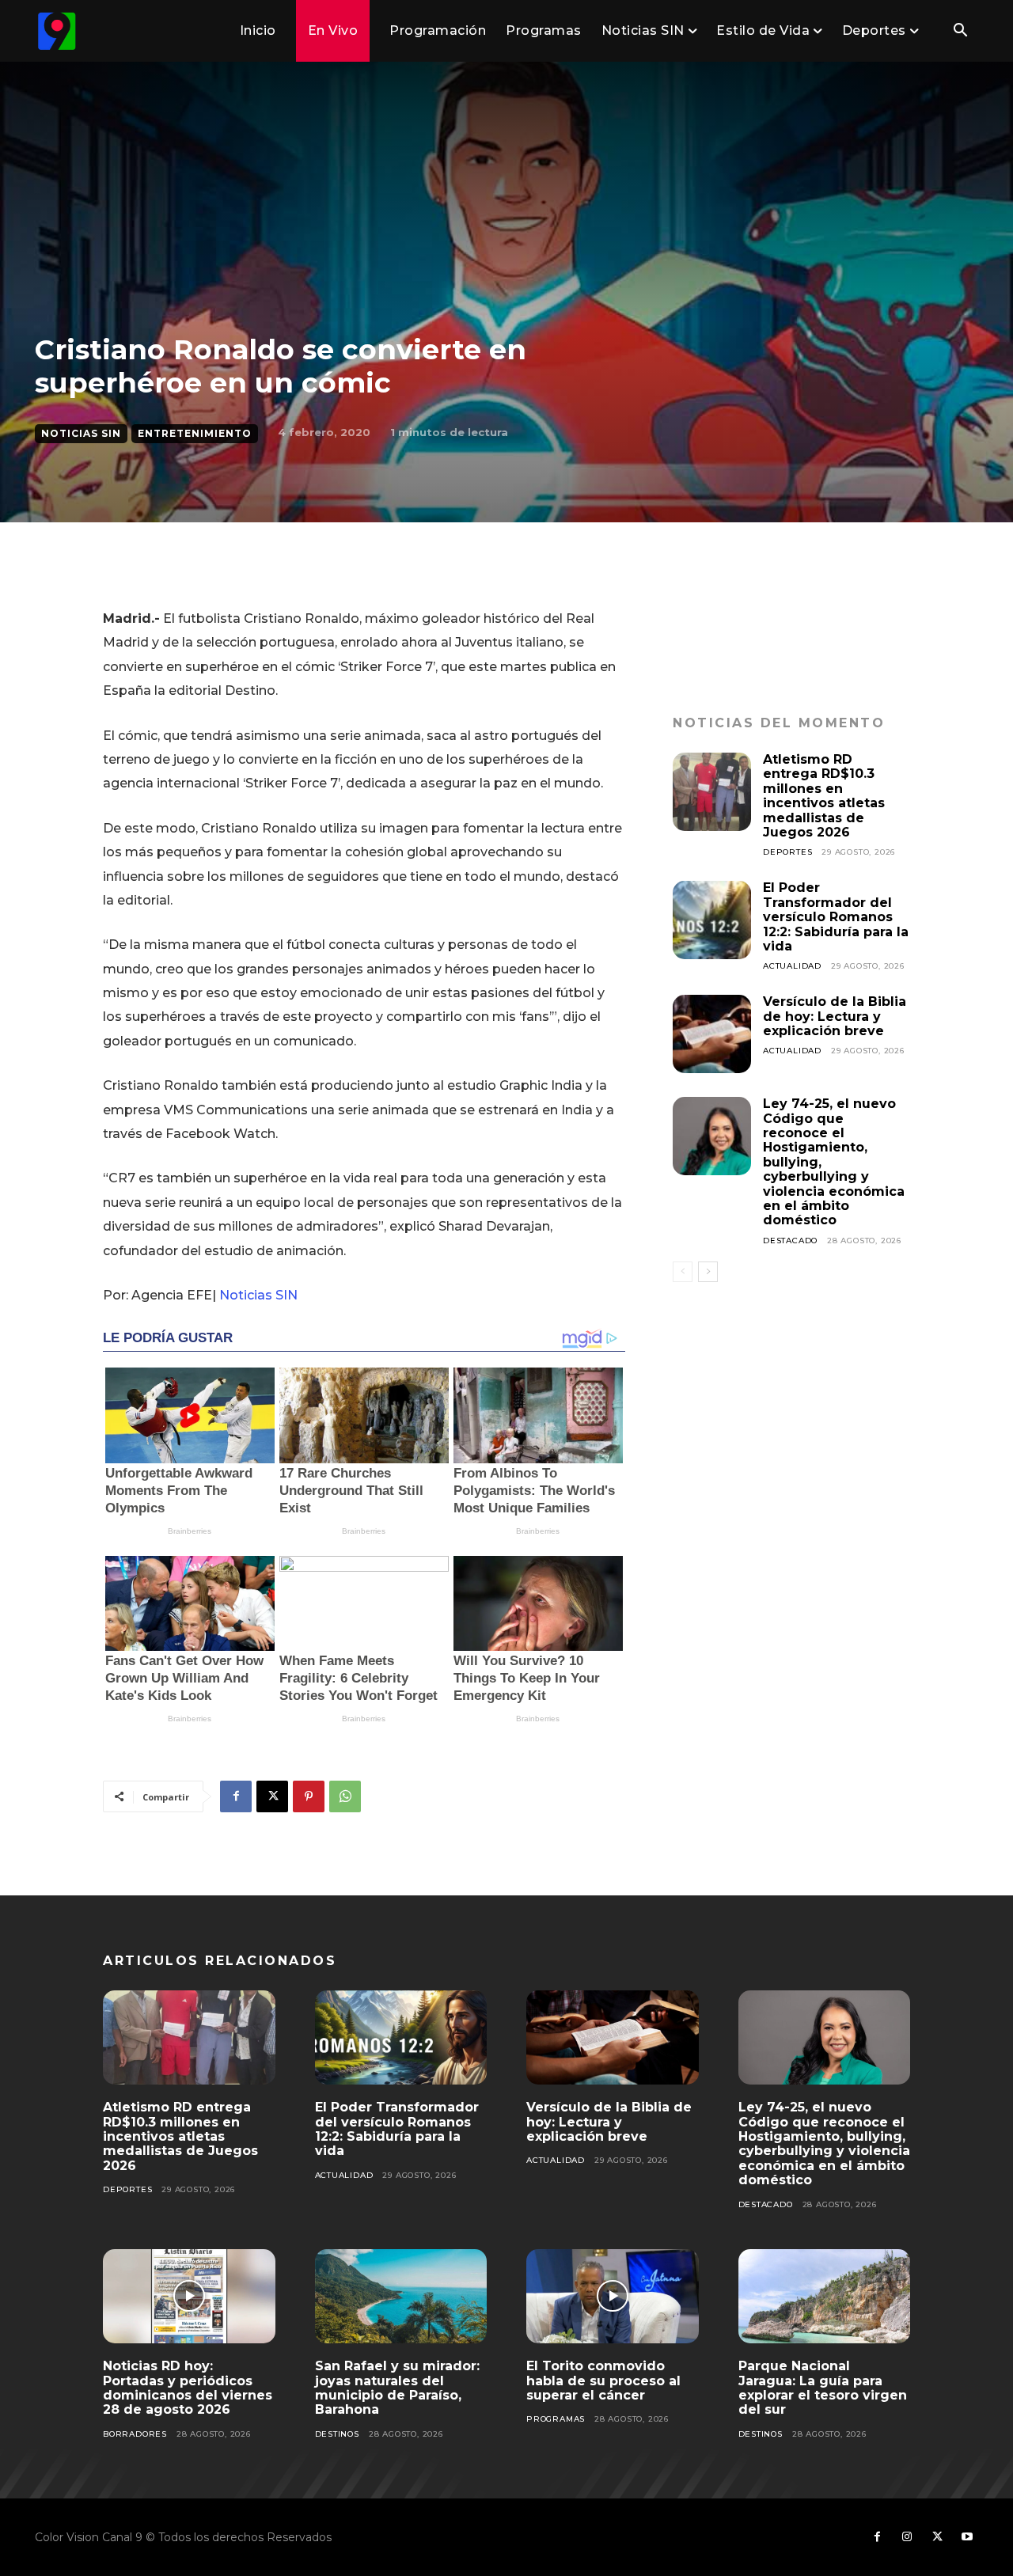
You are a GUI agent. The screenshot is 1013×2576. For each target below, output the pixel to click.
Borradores (135, 2434)
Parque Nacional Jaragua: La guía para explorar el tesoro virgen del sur (823, 2388)
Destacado (790, 1241)
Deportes (787, 852)
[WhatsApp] (345, 1796)
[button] (960, 32)
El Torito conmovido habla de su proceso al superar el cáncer (603, 2381)
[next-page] (708, 1272)
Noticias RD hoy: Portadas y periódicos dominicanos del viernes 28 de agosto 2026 (188, 2388)
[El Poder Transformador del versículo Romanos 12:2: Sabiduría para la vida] (712, 920)
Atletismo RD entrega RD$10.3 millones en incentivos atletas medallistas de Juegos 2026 (824, 796)
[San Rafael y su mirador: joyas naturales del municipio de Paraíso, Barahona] (401, 2297)
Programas (556, 2419)
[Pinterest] (309, 1796)
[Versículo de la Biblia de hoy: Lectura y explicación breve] (712, 1034)
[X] (272, 1796)
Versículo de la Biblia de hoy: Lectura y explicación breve (835, 1016)
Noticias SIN (81, 433)
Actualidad (792, 966)
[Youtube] (967, 2537)
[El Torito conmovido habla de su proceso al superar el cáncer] (613, 2297)
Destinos (337, 2434)
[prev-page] (683, 1272)
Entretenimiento (195, 433)
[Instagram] (907, 2537)
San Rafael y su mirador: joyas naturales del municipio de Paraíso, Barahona (397, 2388)
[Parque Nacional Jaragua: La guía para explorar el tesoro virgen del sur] (825, 2297)
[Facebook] (236, 1796)
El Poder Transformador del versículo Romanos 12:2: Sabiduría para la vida (836, 917)
